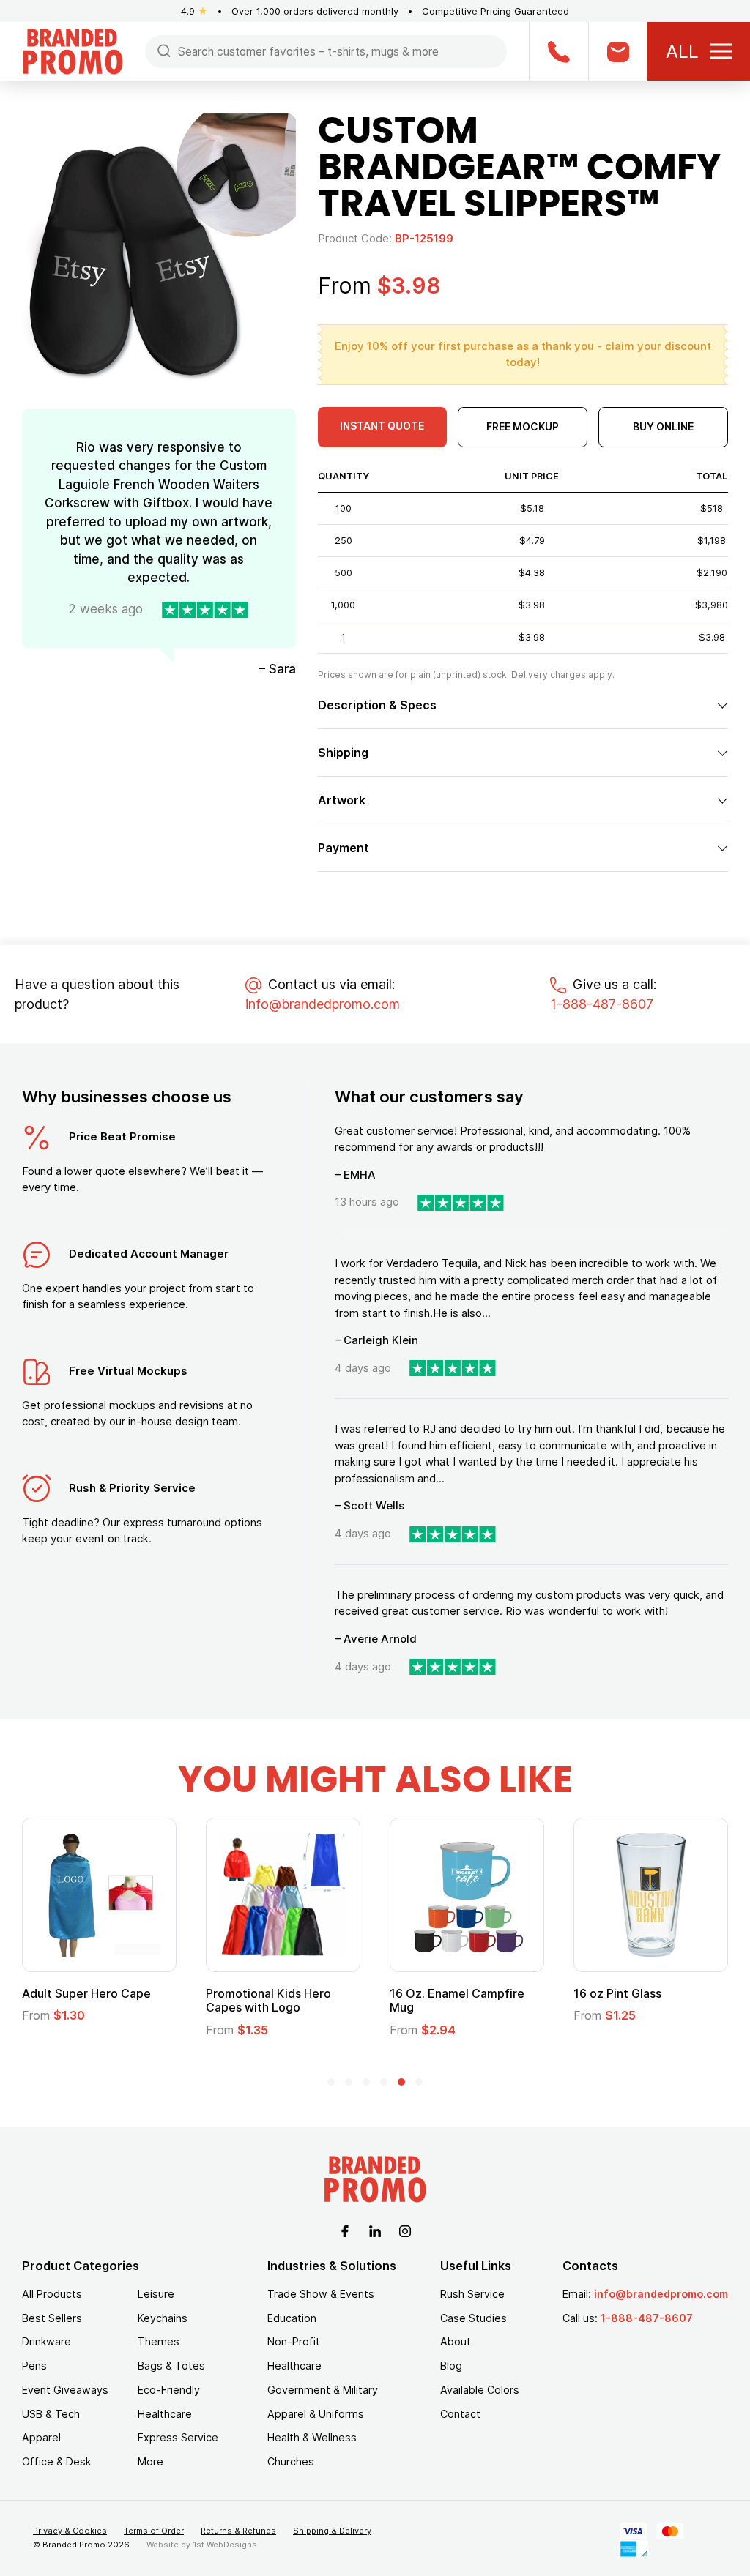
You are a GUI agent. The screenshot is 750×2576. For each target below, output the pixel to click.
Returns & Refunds (238, 2531)
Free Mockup (523, 426)
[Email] (618, 51)
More (151, 2461)
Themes (159, 2341)
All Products (52, 2294)
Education (292, 2318)
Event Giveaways (65, 2390)
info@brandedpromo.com (323, 1004)
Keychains (163, 2318)
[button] (331, 2082)
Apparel (41, 2437)
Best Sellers (52, 2318)
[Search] (164, 50)
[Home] (73, 50)
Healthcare (165, 2414)
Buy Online (663, 426)
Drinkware (47, 2341)
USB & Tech (51, 2414)
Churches (291, 2461)
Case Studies (474, 2318)
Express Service (178, 2437)
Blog (451, 2366)
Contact (460, 2414)
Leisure (156, 2294)
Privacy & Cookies (70, 2531)
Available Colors (480, 2390)
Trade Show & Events (321, 2294)
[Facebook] (345, 2230)
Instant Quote (382, 426)
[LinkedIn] (375, 2230)
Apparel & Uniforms (316, 2414)
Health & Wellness (312, 2437)
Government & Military (323, 2390)
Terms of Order (154, 2531)
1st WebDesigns (225, 2545)
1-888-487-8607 (602, 1004)
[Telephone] (558, 51)
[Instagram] (405, 2230)
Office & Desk (56, 2461)
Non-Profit (294, 2341)
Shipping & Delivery (332, 2531)
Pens (34, 2366)
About (456, 2341)
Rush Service (472, 2294)
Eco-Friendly (169, 2390)
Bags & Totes (171, 2366)
